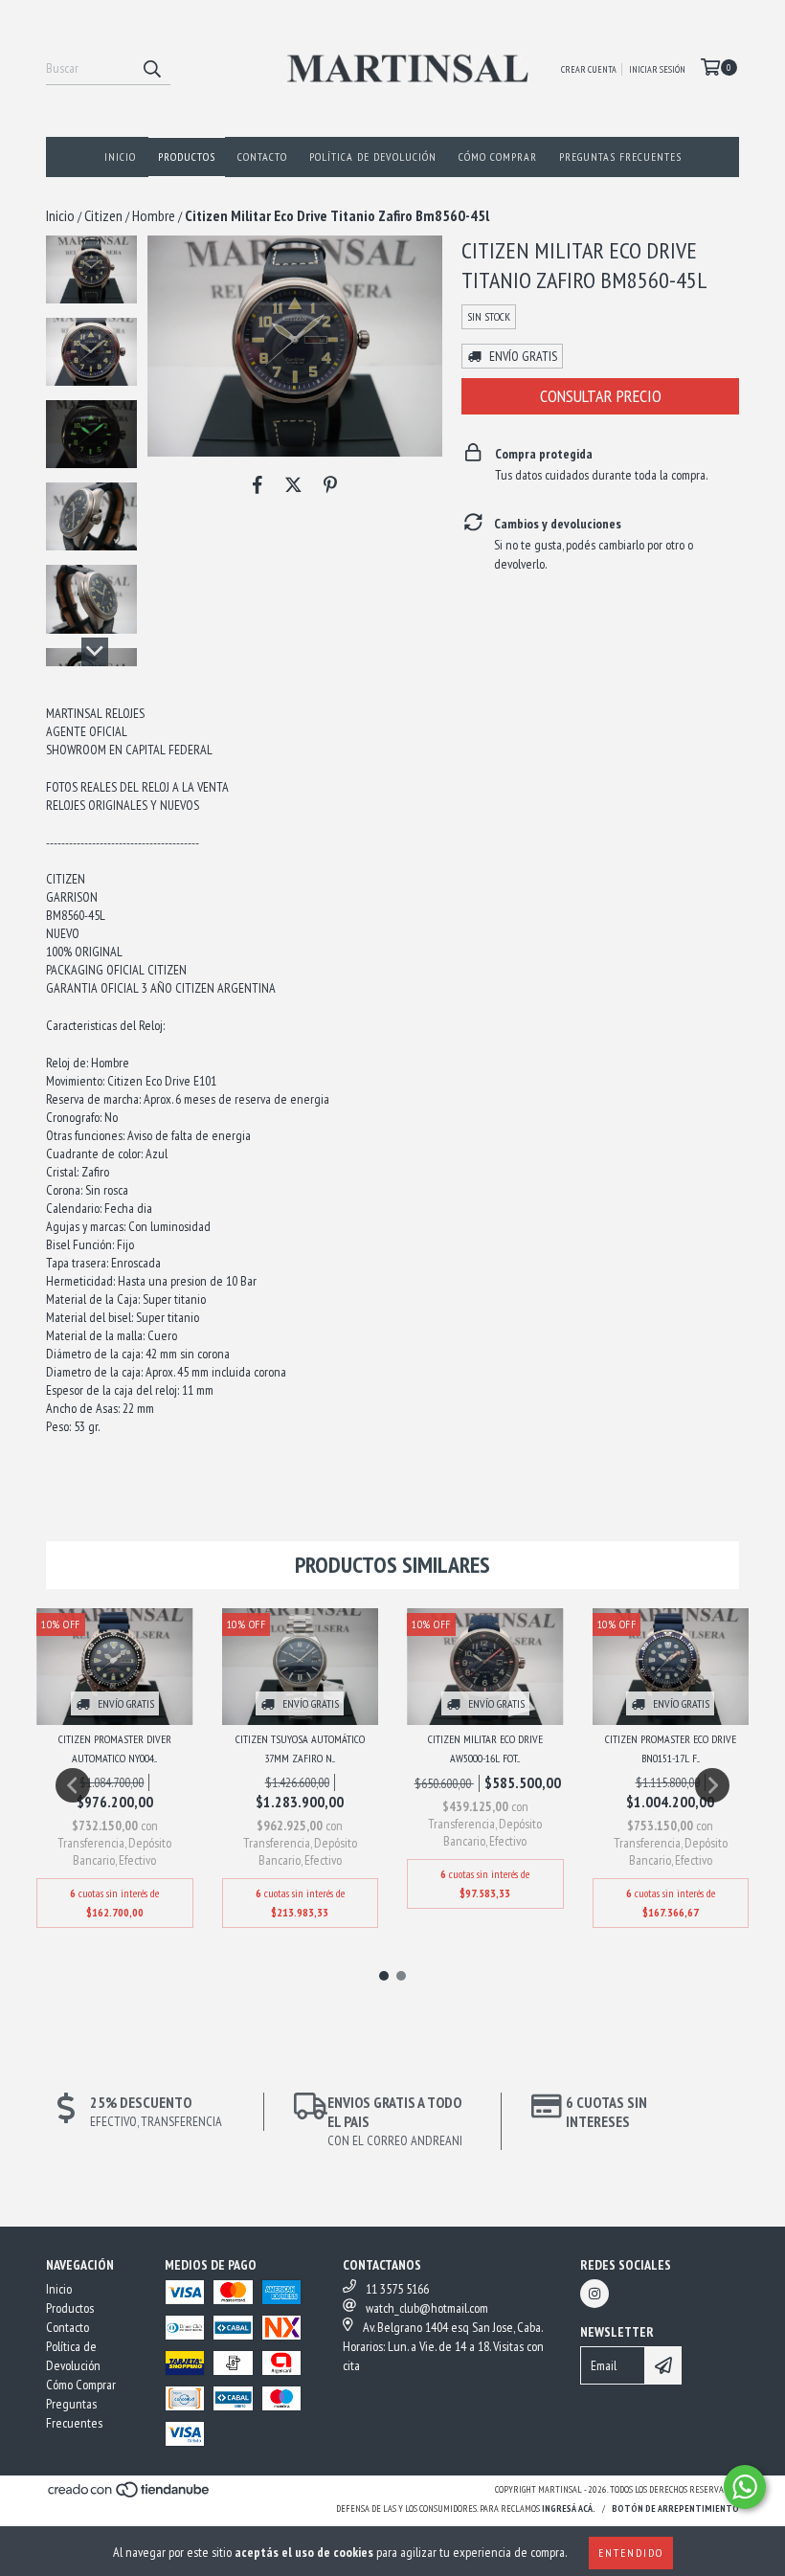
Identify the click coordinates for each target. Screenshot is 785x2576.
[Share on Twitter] (293, 485)
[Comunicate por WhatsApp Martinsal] (745, 2487)
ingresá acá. (569, 2509)
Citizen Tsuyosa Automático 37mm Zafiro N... (300, 1748)
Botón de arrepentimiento (675, 2509)
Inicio (120, 157)
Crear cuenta (589, 69)
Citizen (103, 215)
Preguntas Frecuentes (620, 157)
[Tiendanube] (130, 2496)
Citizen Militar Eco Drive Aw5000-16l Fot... (485, 1748)
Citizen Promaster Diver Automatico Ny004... (115, 1748)
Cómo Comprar (498, 157)
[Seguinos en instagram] (594, 2294)
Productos (187, 157)
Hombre (154, 215)
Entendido (631, 2553)
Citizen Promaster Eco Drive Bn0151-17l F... (671, 1748)
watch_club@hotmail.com (427, 2308)
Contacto (262, 157)
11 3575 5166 (397, 2289)
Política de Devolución (373, 157)
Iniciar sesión (657, 69)
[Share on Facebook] (258, 485)
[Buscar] (151, 68)
